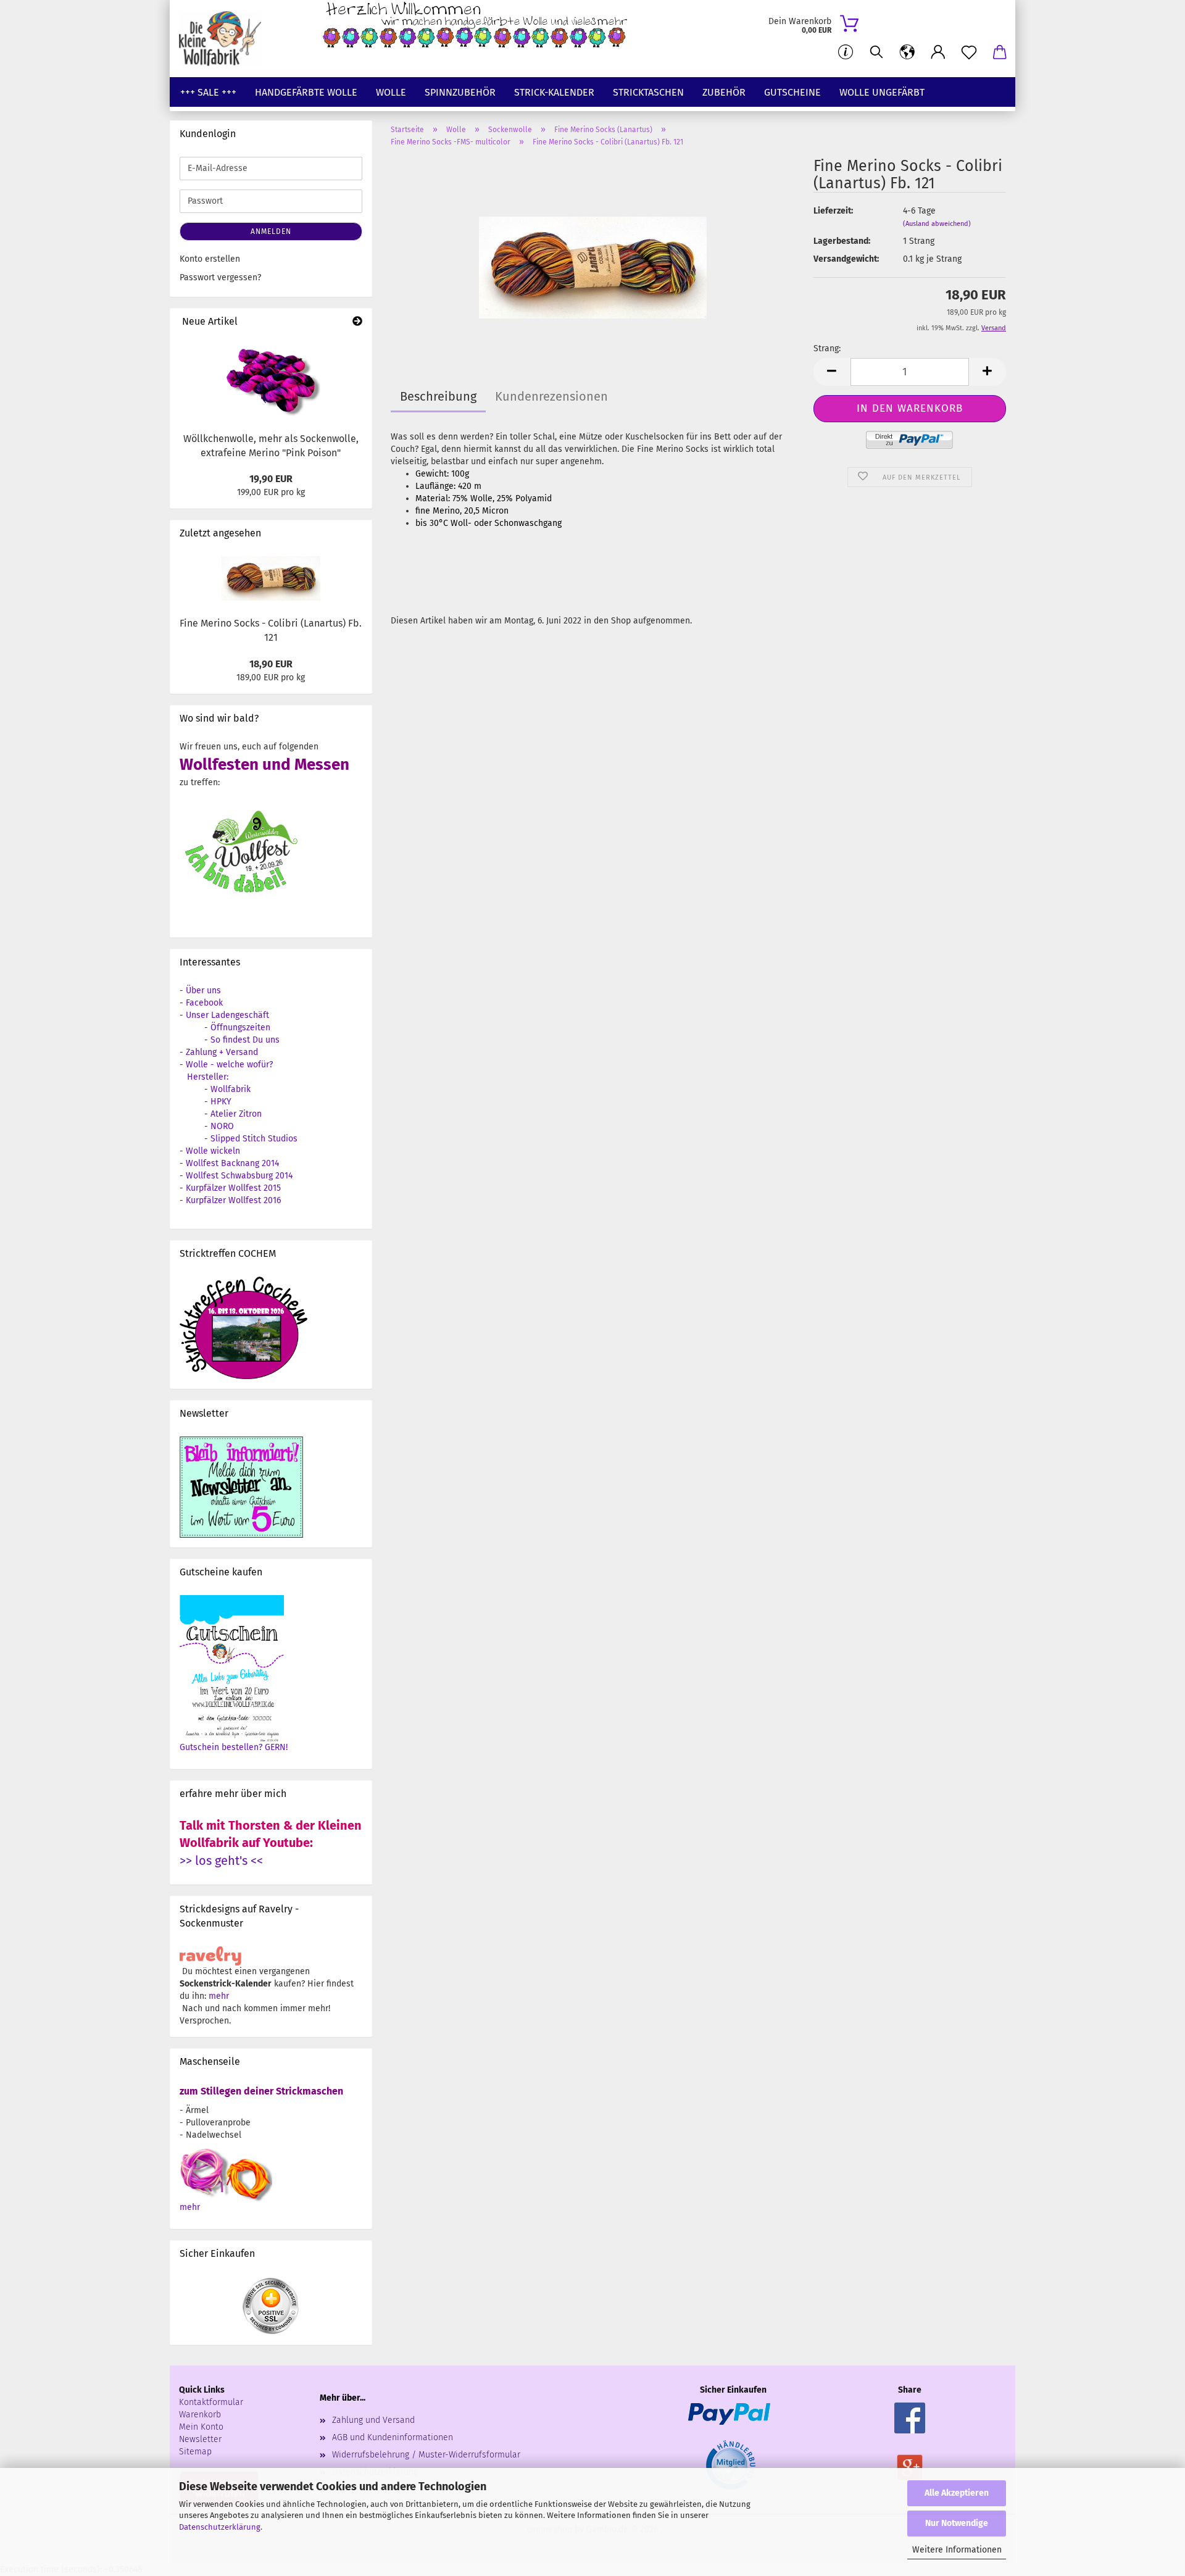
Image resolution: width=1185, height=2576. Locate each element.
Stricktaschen (648, 92)
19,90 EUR (271, 479)
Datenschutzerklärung (220, 2527)
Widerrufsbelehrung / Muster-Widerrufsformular (426, 2455)
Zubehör (724, 92)
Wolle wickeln (213, 1151)
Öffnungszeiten (240, 1027)
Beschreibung (438, 396)
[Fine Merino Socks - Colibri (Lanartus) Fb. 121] (593, 250)
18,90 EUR (271, 664)
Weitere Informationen (957, 2550)
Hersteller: (208, 1077)
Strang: (827, 348)
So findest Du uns (245, 1040)
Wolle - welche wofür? (229, 1065)
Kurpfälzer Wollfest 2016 (233, 1200)
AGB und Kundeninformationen (393, 2437)
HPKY (221, 1102)
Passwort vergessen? (220, 277)
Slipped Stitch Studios (254, 1139)
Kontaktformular (211, 2402)
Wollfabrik (231, 1089)
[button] (907, 52)
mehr (219, 1996)
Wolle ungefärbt (882, 92)
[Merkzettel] (969, 52)
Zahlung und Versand (373, 2420)
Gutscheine (792, 92)
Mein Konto (201, 2427)
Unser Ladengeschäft (227, 1015)
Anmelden (271, 231)
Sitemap (195, 2452)
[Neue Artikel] (357, 322)
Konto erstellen (210, 259)
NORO (222, 1126)
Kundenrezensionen (551, 396)
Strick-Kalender (554, 92)
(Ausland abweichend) (937, 224)
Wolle (391, 92)
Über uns (203, 990)
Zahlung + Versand (222, 1052)
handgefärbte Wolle (306, 92)
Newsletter (200, 2439)
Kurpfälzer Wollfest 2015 (233, 1188)
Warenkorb (200, 2415)
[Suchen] (876, 52)
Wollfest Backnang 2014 (232, 1163)
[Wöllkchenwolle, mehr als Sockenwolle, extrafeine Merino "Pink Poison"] (271, 380)
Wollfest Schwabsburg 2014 (239, 1176)
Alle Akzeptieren (957, 2493)
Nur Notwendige (957, 2523)
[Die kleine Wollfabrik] (225, 39)
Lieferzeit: (833, 211)
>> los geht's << (221, 1861)
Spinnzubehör (460, 92)
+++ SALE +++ (208, 92)
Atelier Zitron (236, 1114)
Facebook (204, 1003)
